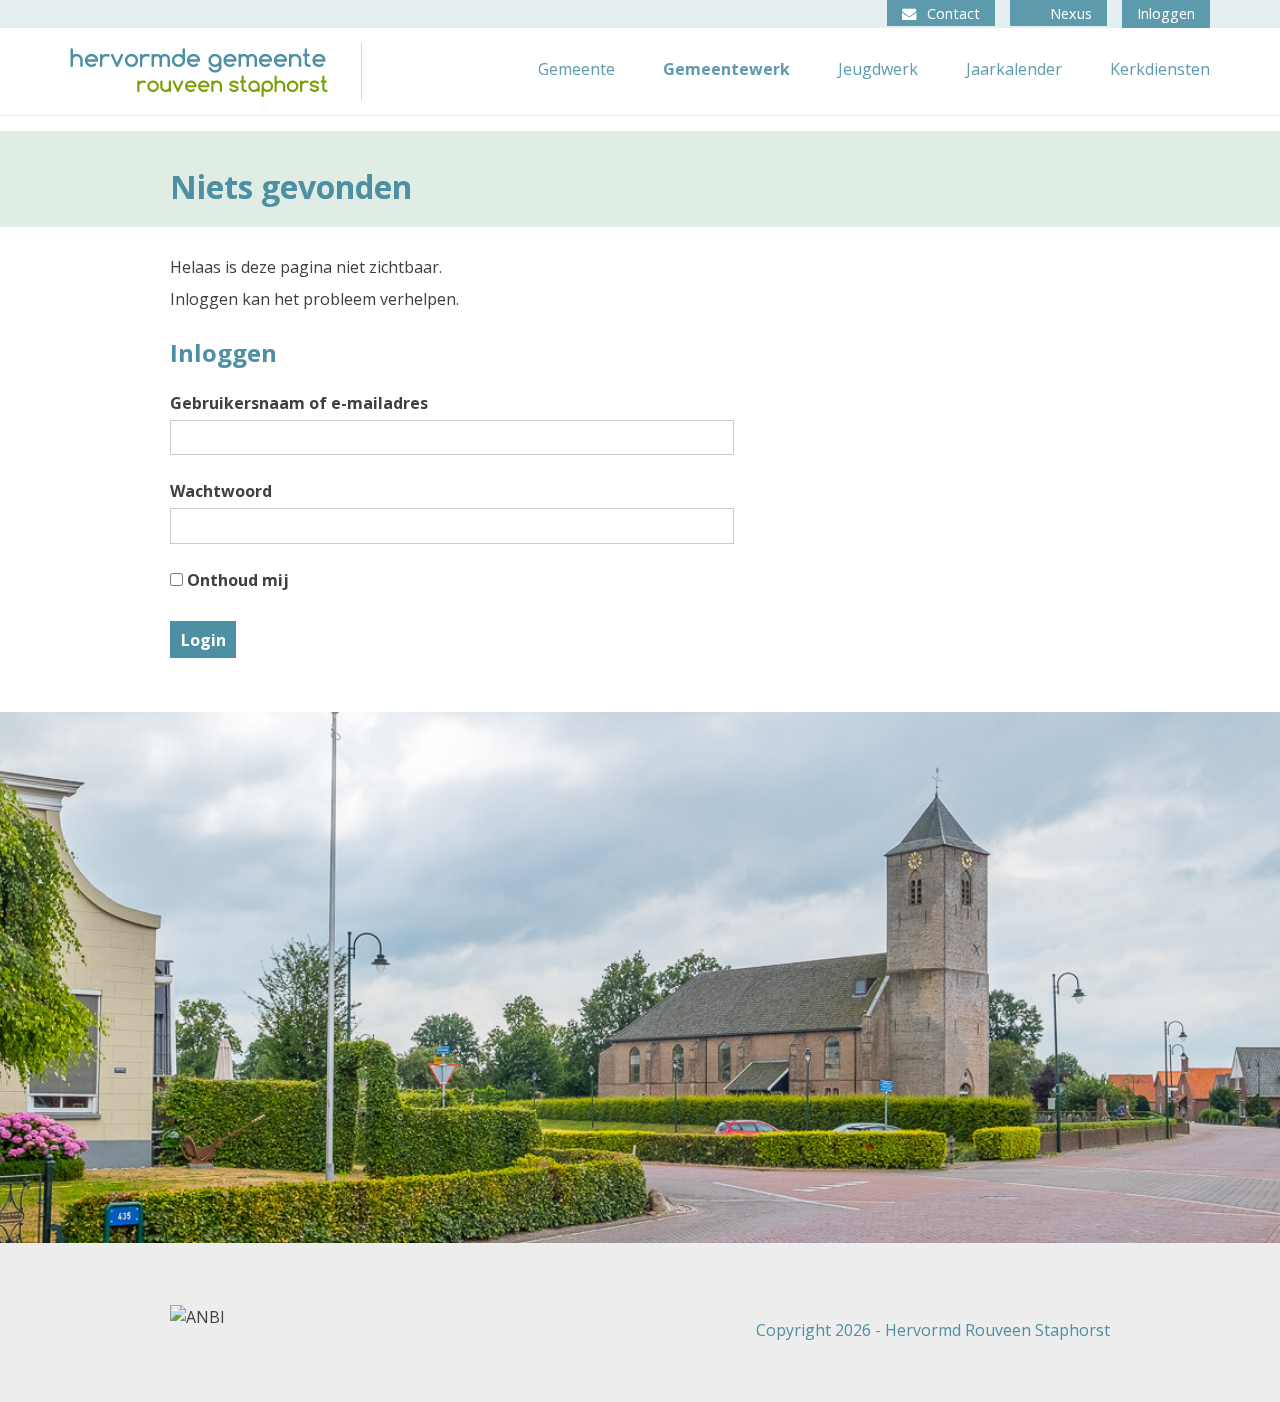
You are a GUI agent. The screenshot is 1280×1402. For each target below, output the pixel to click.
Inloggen (1166, 13)
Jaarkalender (1014, 69)
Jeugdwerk (878, 69)
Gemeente (576, 69)
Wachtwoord (221, 491)
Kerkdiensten (1160, 69)
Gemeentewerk (726, 69)
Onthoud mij (236, 580)
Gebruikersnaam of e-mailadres (299, 403)
